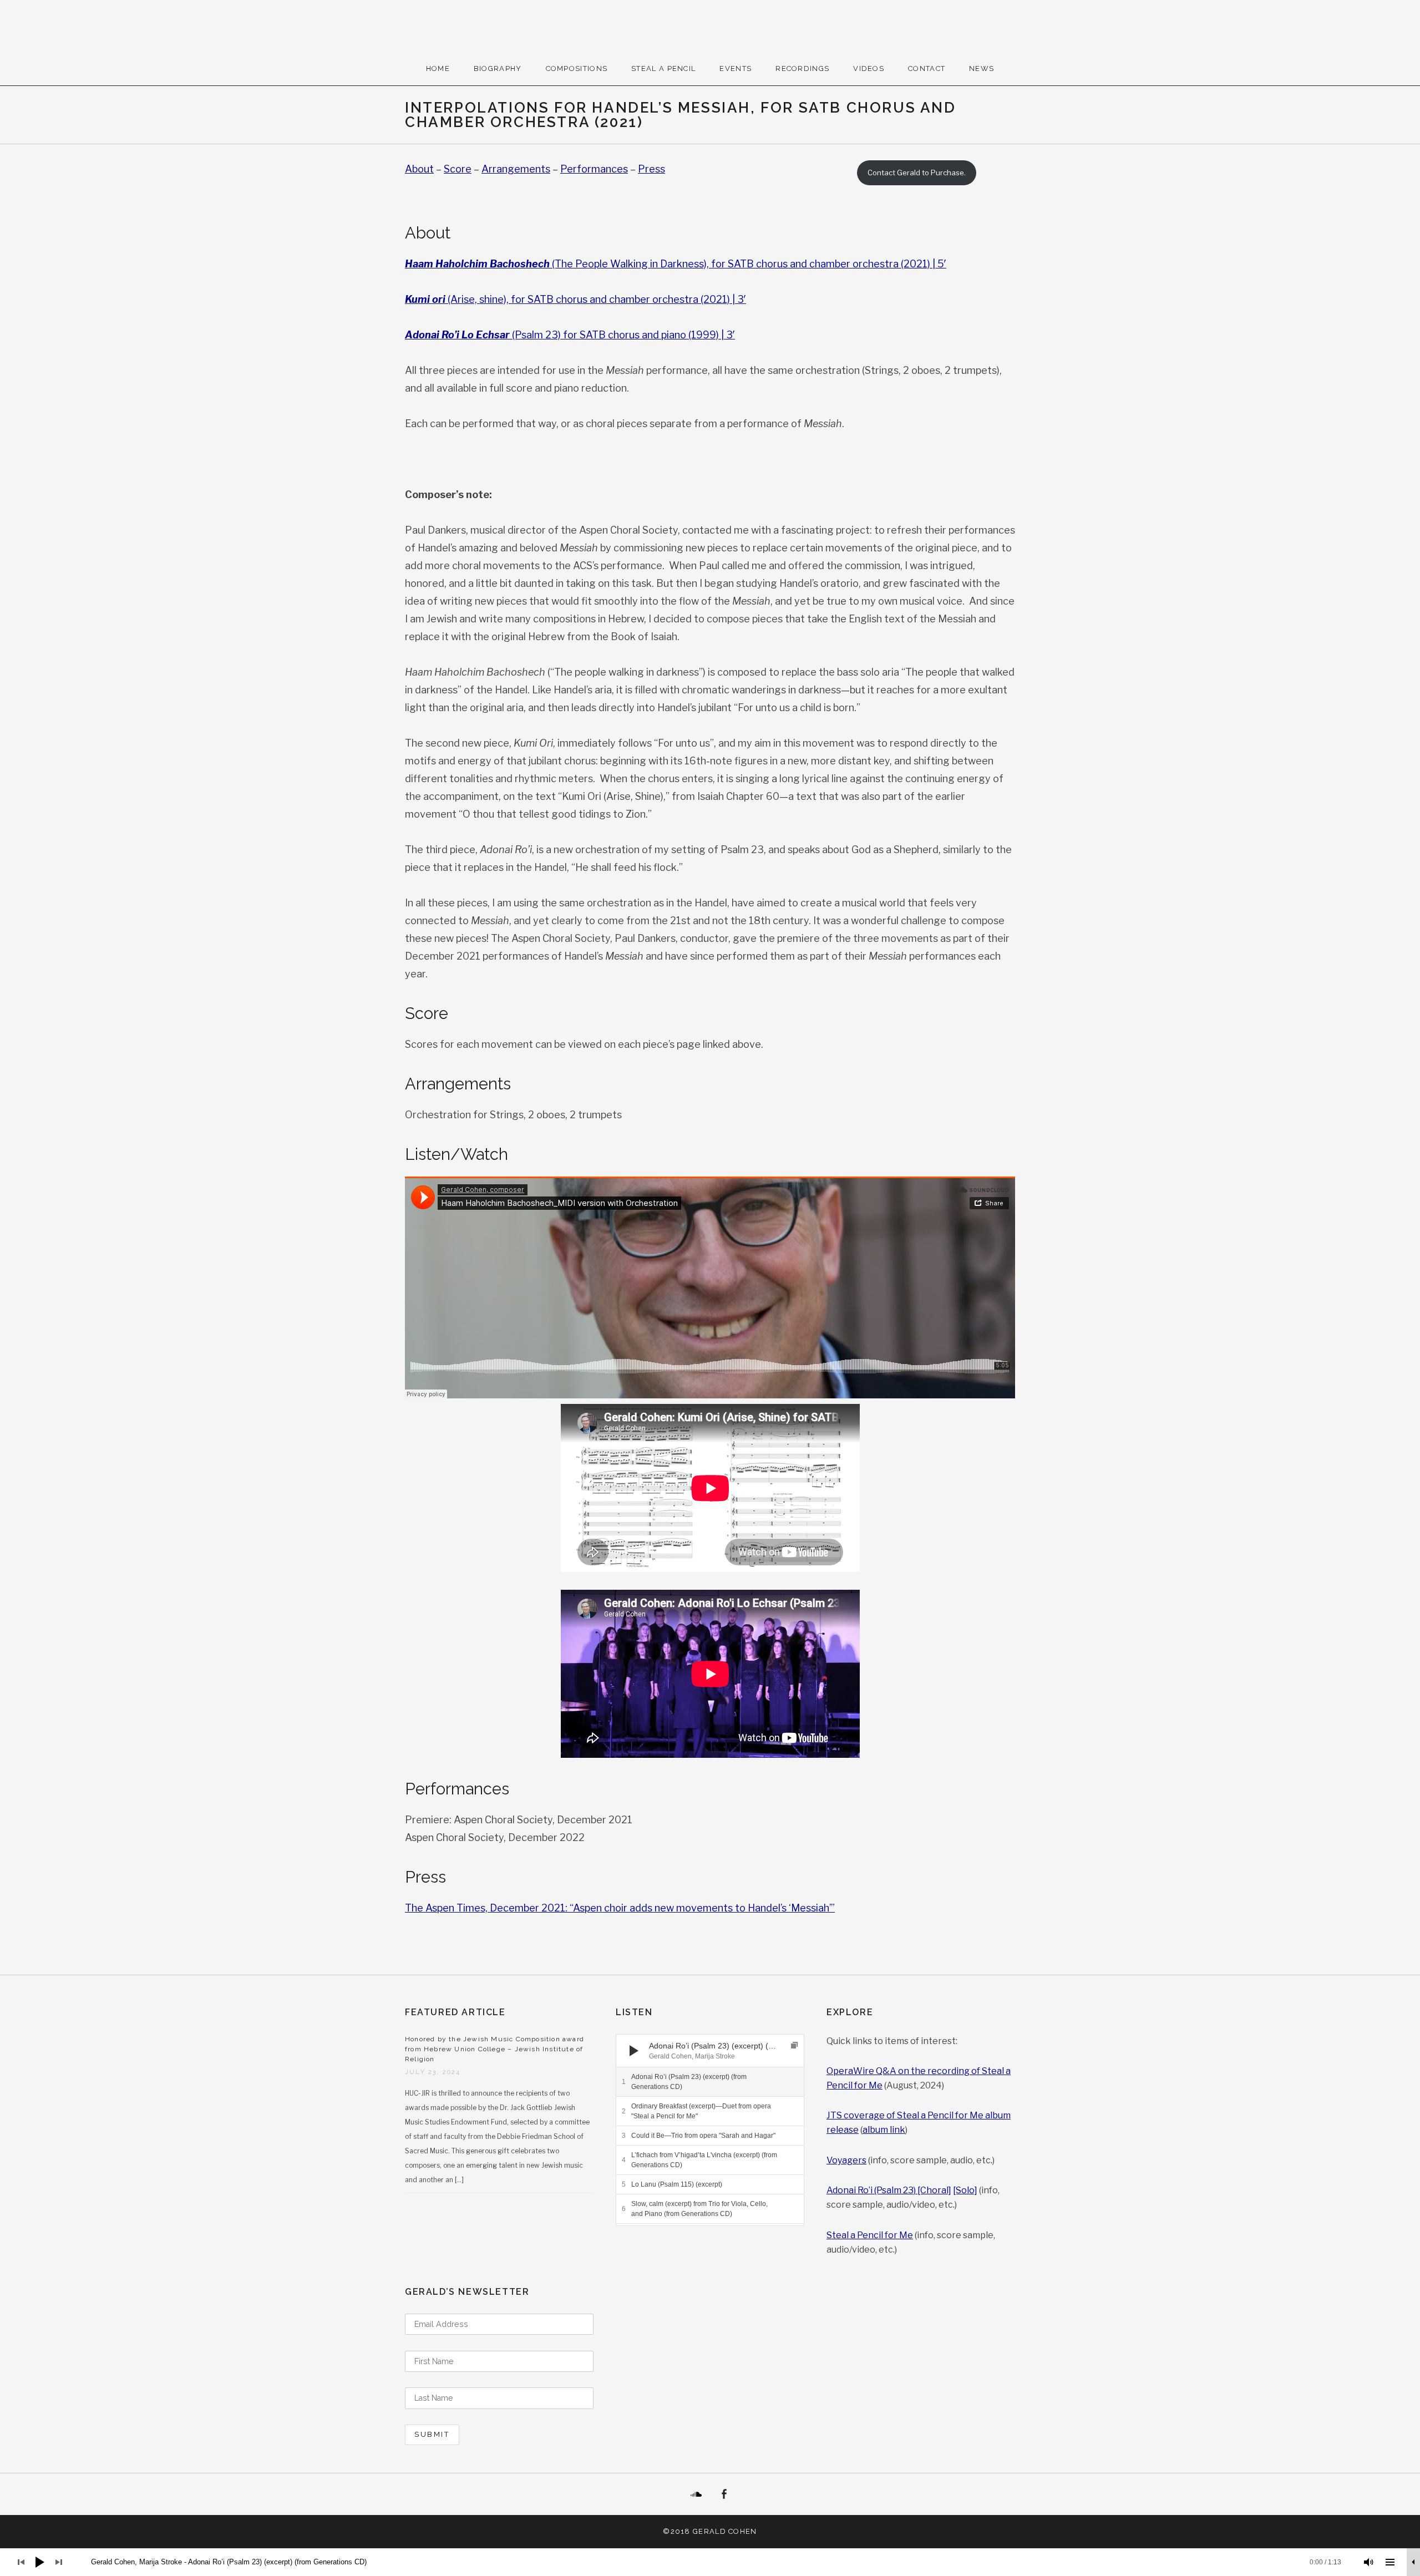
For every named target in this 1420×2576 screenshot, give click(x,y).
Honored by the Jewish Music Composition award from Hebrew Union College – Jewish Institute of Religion (495, 2049)
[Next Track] (655, 2051)
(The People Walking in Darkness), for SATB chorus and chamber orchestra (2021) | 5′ (676, 264)
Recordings (802, 69)
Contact (927, 69)
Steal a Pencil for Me (870, 2235)
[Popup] (794, 2045)
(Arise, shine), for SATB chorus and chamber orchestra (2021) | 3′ (575, 299)
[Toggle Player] (1413, 2562)
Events (736, 69)
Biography (498, 69)
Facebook (724, 2494)
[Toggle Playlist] (1390, 2562)
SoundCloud (696, 2494)
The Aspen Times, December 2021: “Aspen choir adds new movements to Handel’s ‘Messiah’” (620, 1908)
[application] (710, 2051)
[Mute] (1369, 2562)
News (982, 69)
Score (458, 169)
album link (884, 2130)
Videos (869, 69)
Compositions (577, 69)
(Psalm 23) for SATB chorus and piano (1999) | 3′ (570, 335)
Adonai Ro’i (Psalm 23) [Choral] (889, 2190)
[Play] (634, 2051)
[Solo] (965, 2190)
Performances (594, 169)
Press (651, 169)
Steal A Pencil (663, 69)
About (419, 169)
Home (438, 69)
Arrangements (516, 169)
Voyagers (846, 2160)
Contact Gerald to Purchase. (917, 173)
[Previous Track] (655, 2040)
